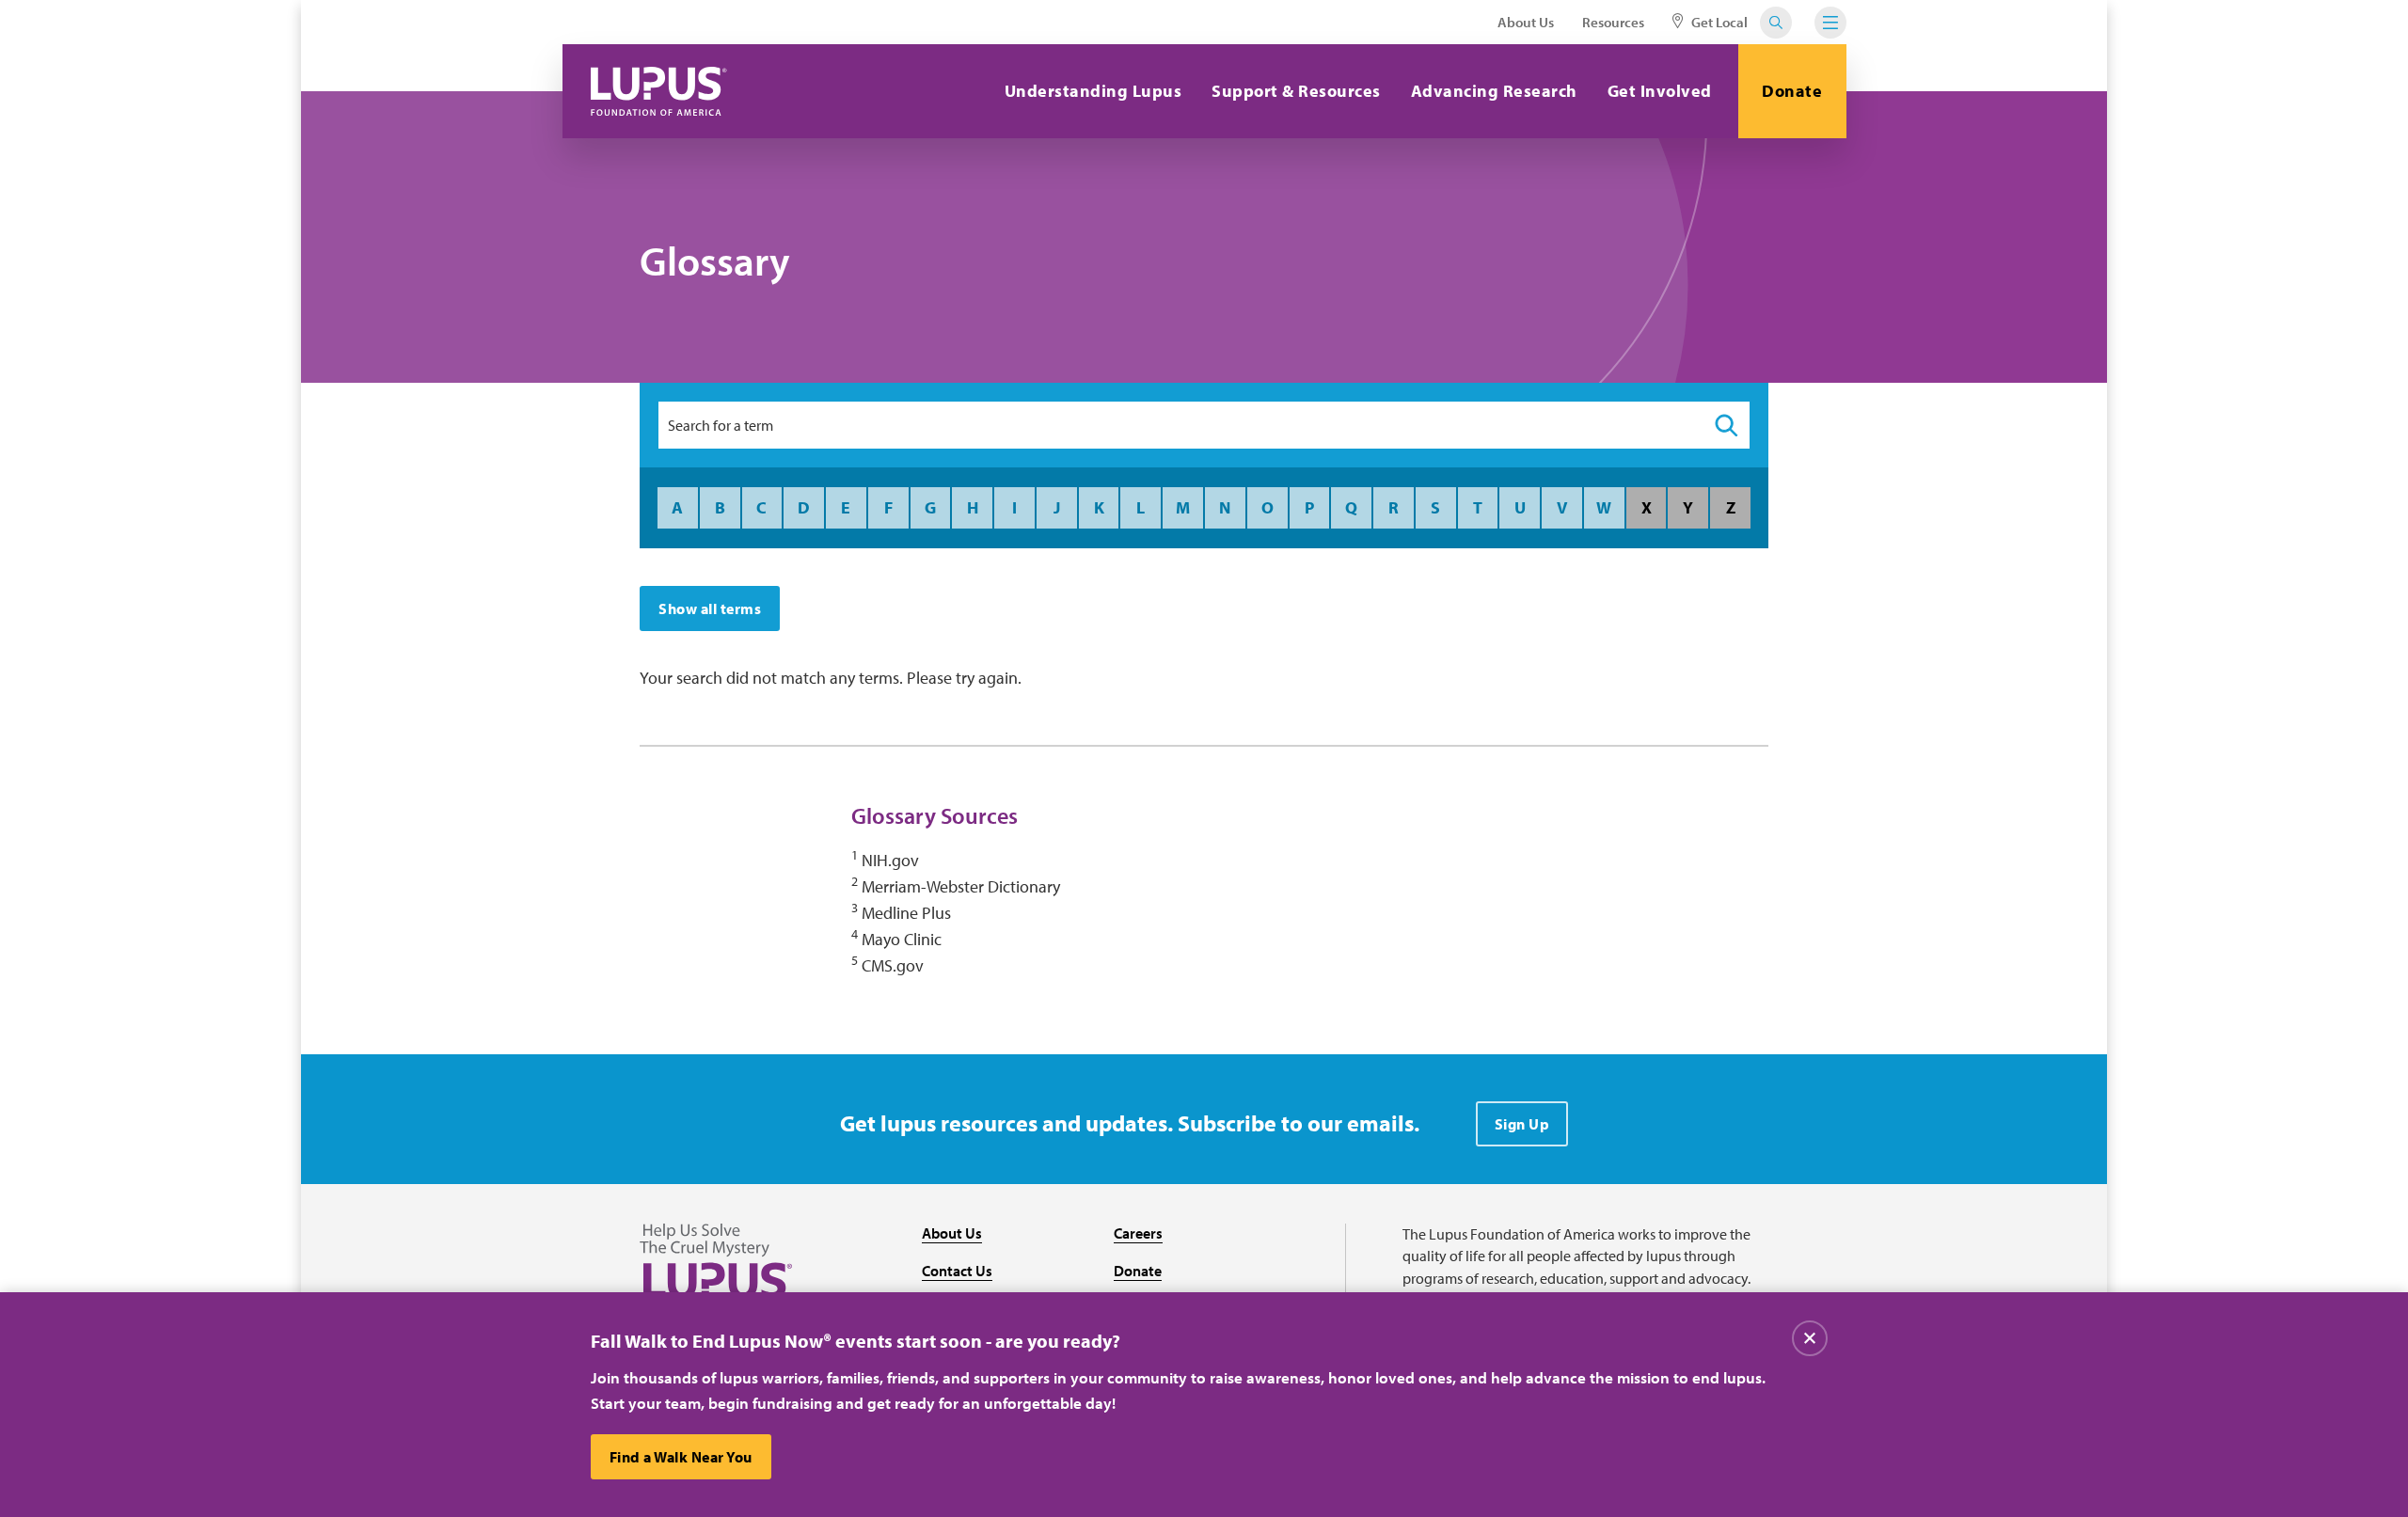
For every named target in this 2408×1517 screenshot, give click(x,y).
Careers (1138, 1233)
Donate (1792, 91)
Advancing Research (1494, 91)
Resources (1613, 22)
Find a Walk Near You (681, 1457)
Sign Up (1522, 1124)
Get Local (1718, 22)
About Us (1526, 22)
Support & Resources (1296, 91)
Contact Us (957, 1271)
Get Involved (1660, 91)
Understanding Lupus (1093, 91)
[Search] (1726, 425)
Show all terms (710, 608)
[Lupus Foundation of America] (659, 91)
